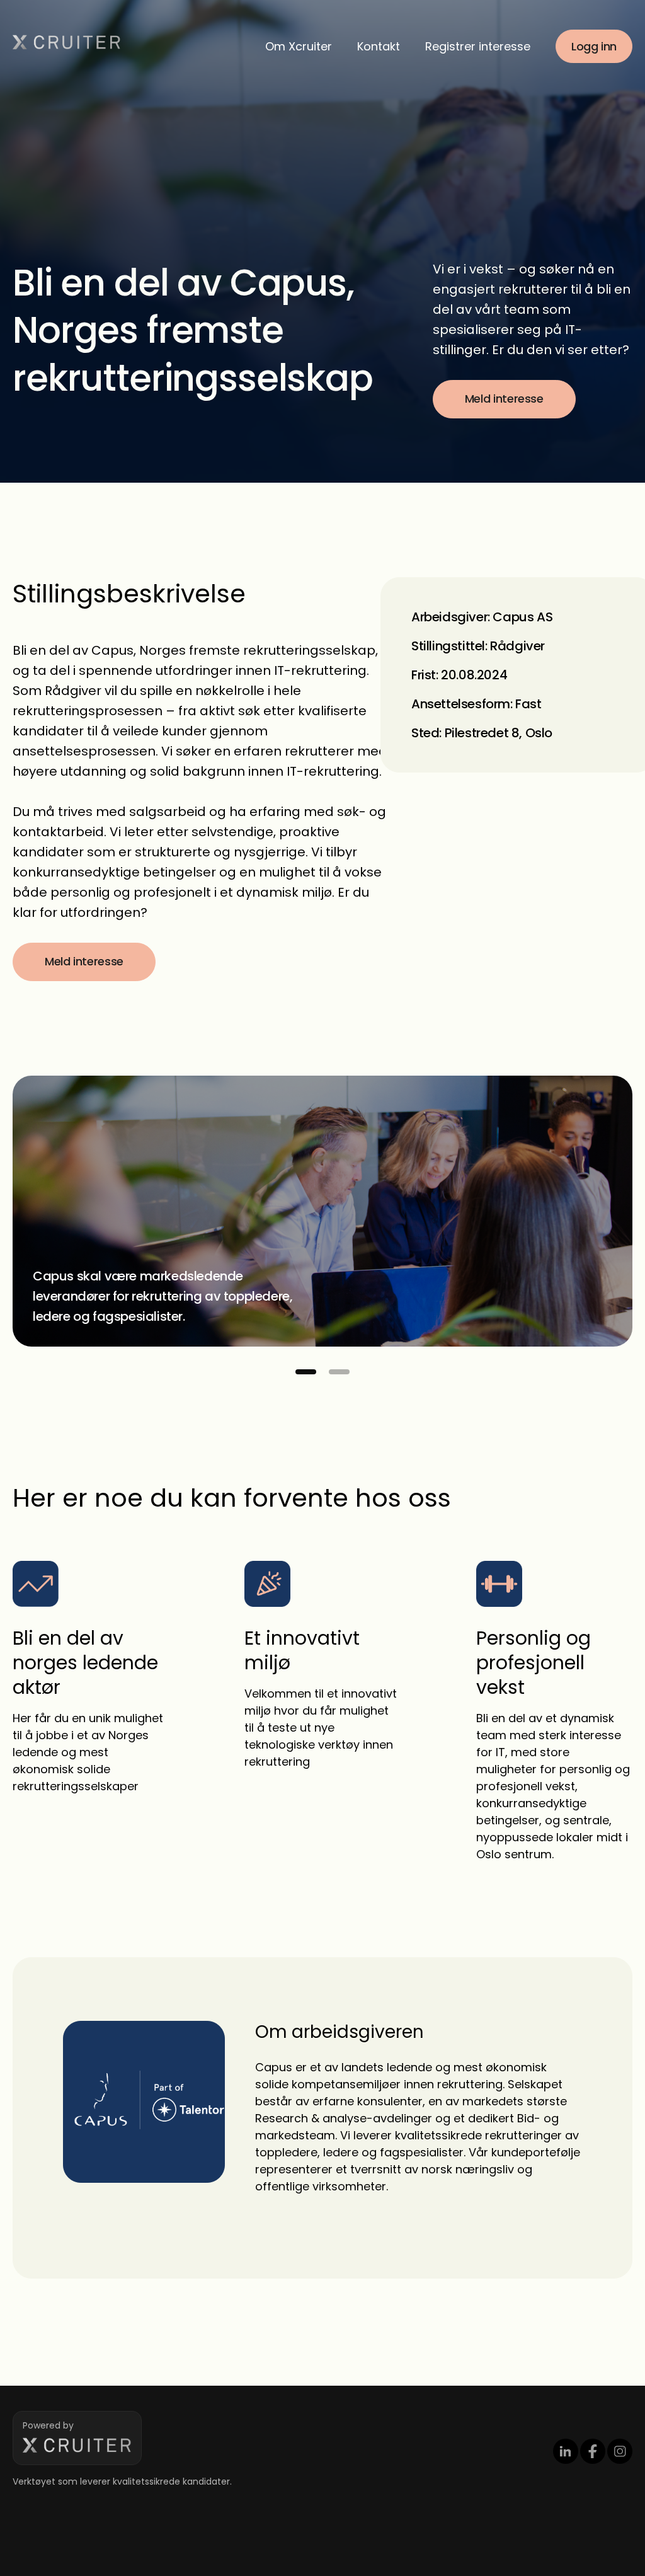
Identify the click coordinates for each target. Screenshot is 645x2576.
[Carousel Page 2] (339, 1372)
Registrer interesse (478, 46)
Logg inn (594, 46)
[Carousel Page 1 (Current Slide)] (306, 1372)
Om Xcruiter (299, 46)
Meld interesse (504, 399)
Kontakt (379, 46)
